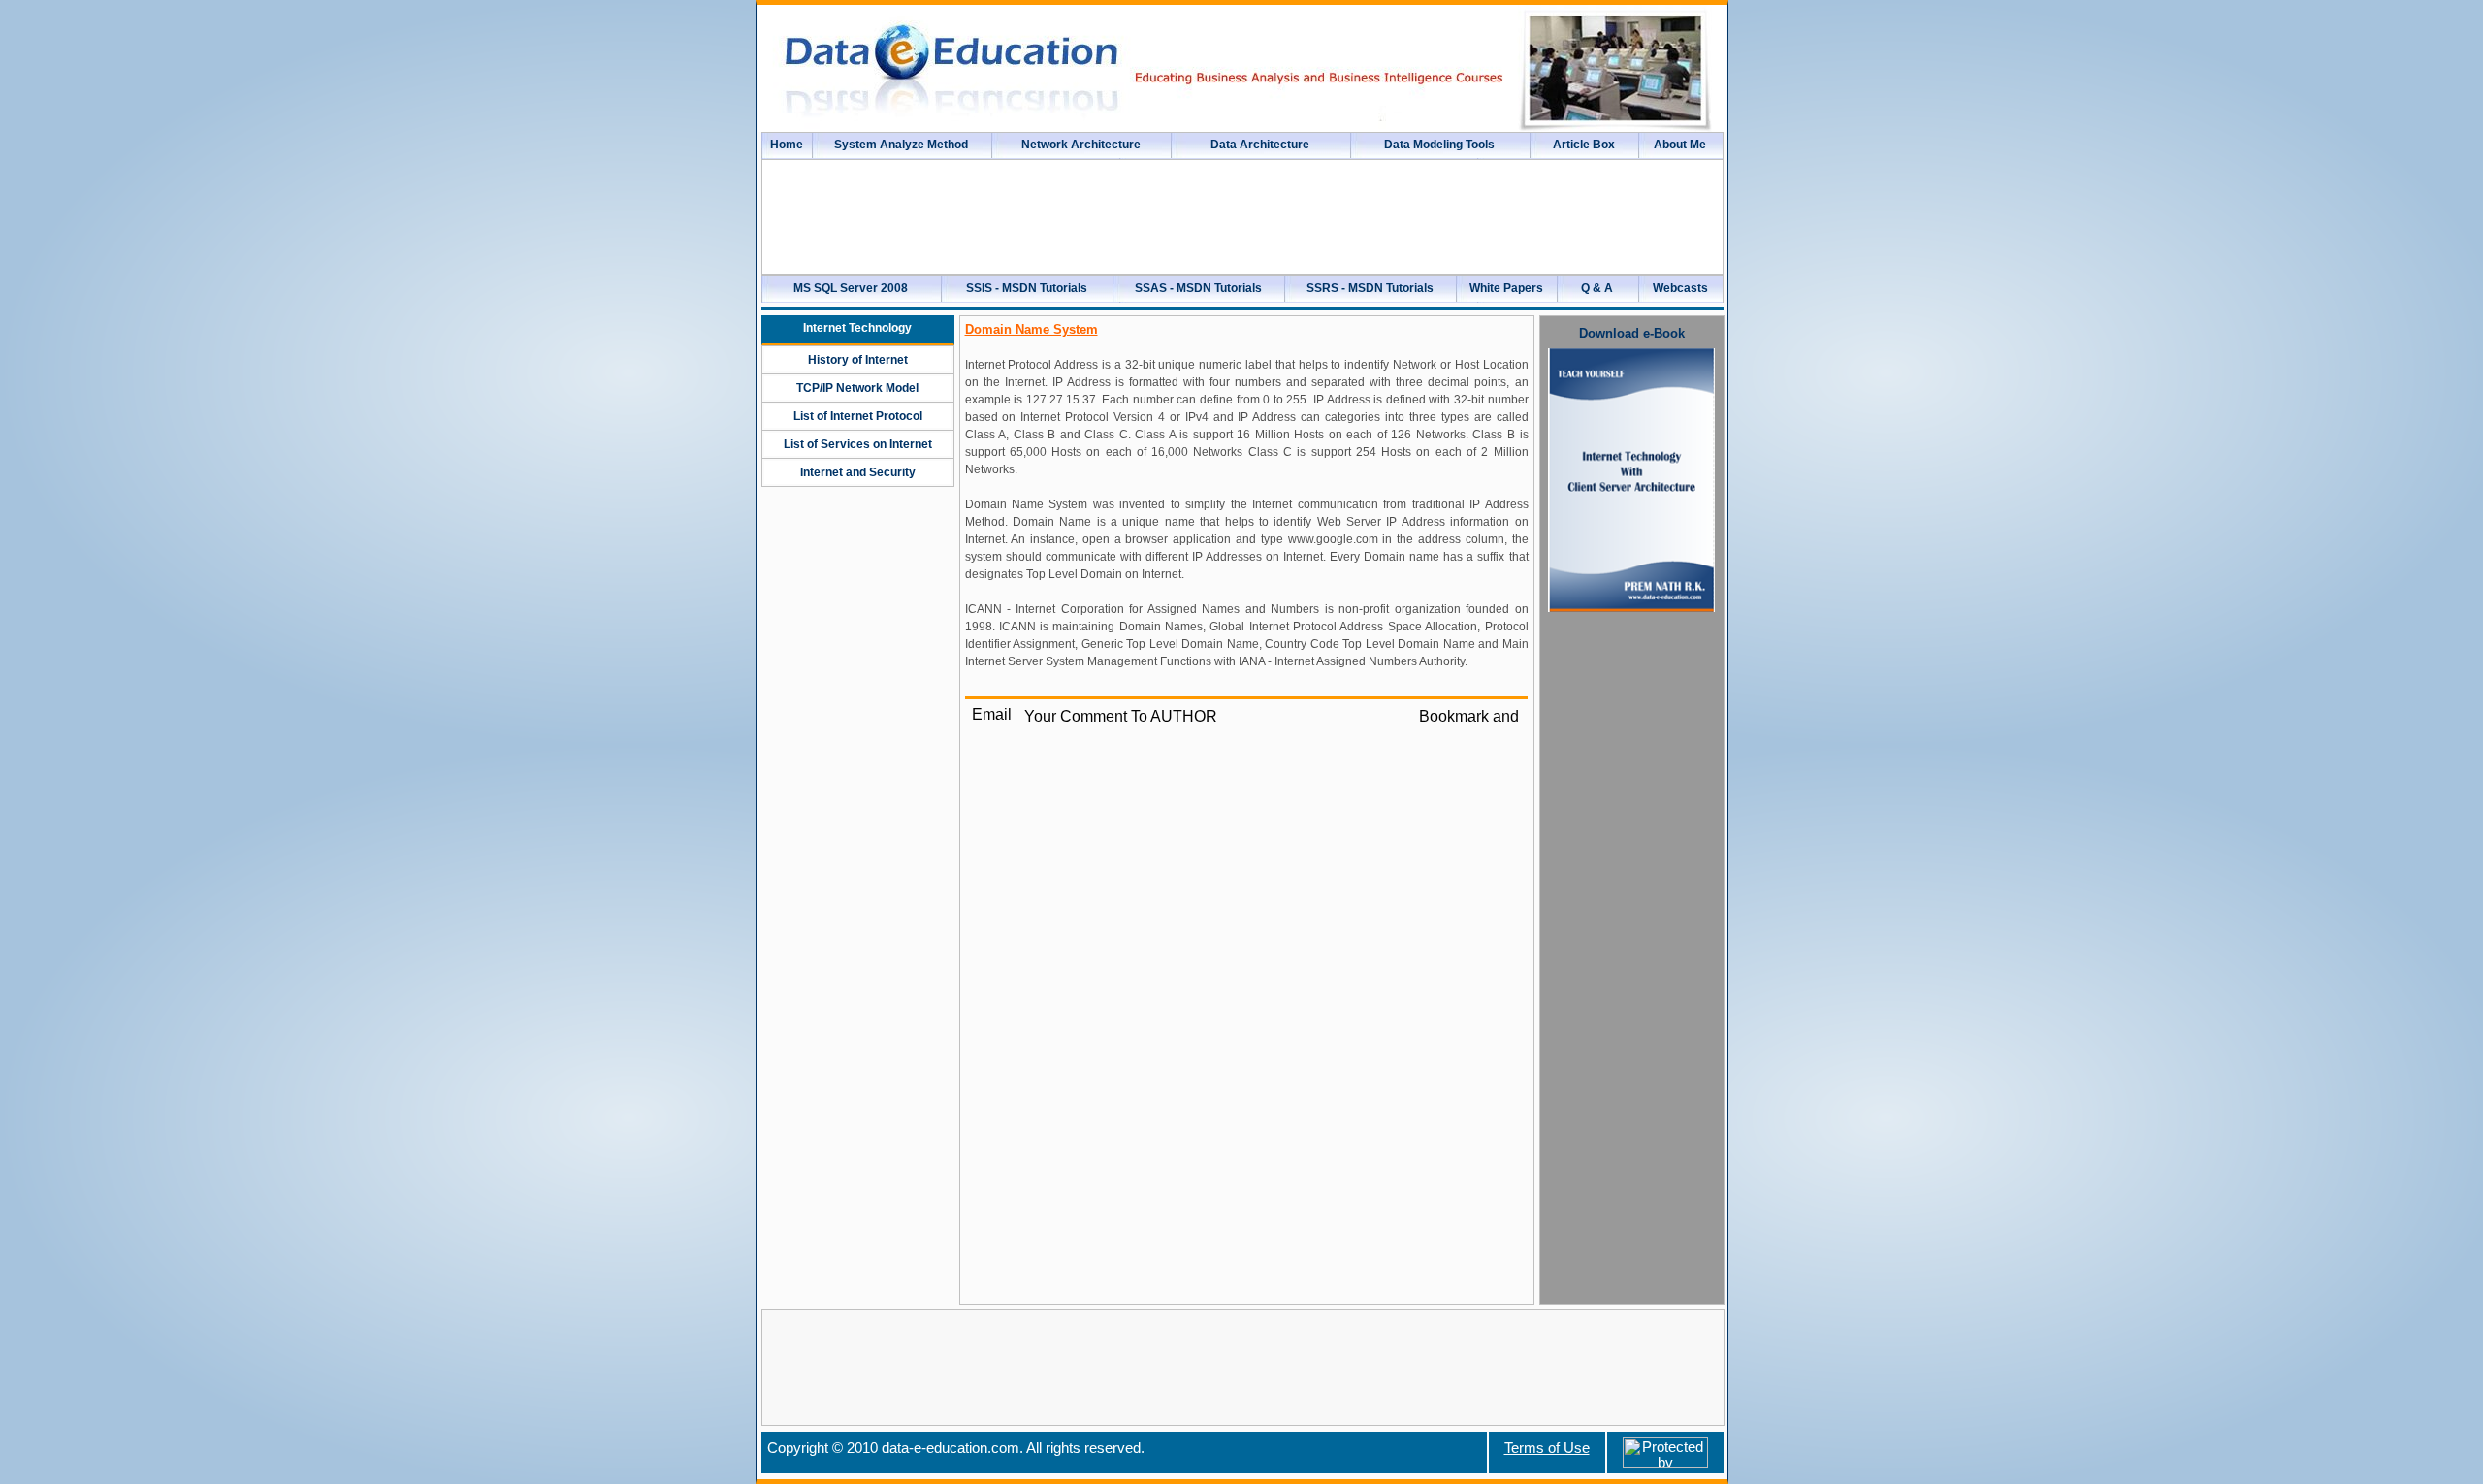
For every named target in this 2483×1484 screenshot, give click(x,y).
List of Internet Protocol (858, 416)
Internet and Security (858, 472)
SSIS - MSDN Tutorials (1027, 288)
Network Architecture (1081, 145)
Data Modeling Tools (1439, 145)
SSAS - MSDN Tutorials (1198, 288)
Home (787, 145)
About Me (1680, 145)
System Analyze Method (901, 145)
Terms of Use (1547, 1448)
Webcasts (1680, 288)
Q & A (1597, 288)
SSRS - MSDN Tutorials (1370, 288)
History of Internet (858, 360)
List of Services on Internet (858, 444)
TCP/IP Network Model (857, 388)
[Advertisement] (1631, 920)
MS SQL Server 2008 (851, 288)
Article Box (1584, 145)
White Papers (1506, 288)
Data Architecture (1260, 145)
